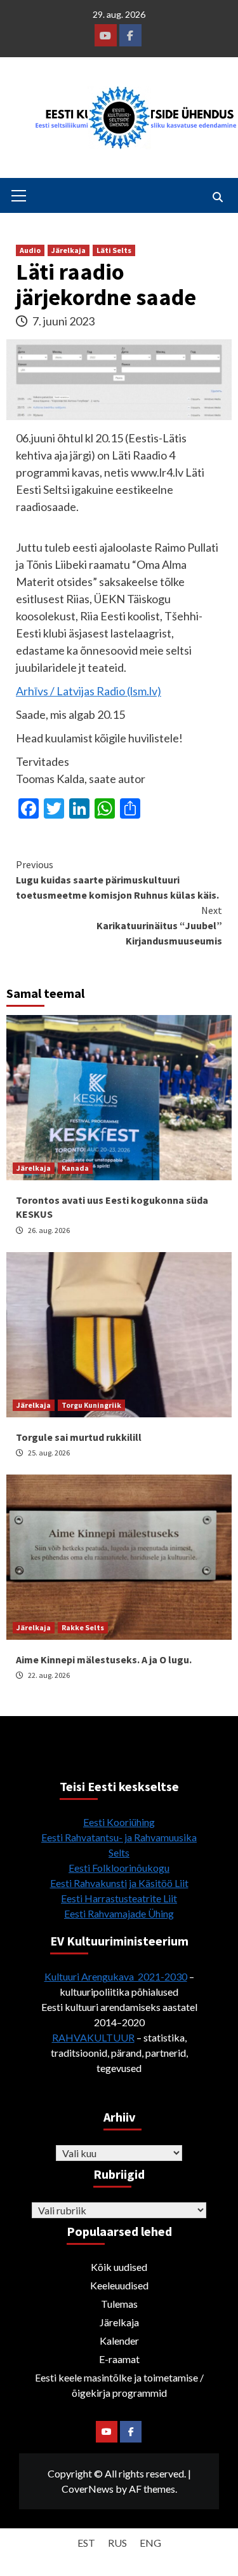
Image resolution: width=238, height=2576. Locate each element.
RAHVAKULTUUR (93, 2037)
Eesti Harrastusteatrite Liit (119, 1898)
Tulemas (119, 2304)
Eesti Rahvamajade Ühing (119, 1913)
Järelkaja (69, 250)
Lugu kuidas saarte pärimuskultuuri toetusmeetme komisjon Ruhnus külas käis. (117, 880)
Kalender (119, 2341)
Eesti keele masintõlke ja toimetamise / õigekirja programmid (119, 2385)
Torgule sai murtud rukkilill (79, 1437)
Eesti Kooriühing (119, 1822)
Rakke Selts (83, 1627)
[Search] (217, 197)
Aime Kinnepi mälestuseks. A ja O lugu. (104, 1659)
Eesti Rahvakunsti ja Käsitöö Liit (119, 1883)
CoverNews (88, 2489)
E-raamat (119, 2359)
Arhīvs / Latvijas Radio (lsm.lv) (89, 691)
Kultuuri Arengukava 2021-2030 (116, 1976)
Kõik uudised (119, 2267)
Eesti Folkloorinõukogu (119, 1868)
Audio (30, 250)
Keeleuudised (119, 2285)
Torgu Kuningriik (91, 1405)
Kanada (75, 1168)
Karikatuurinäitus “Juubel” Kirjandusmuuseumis (159, 925)
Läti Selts (114, 250)
